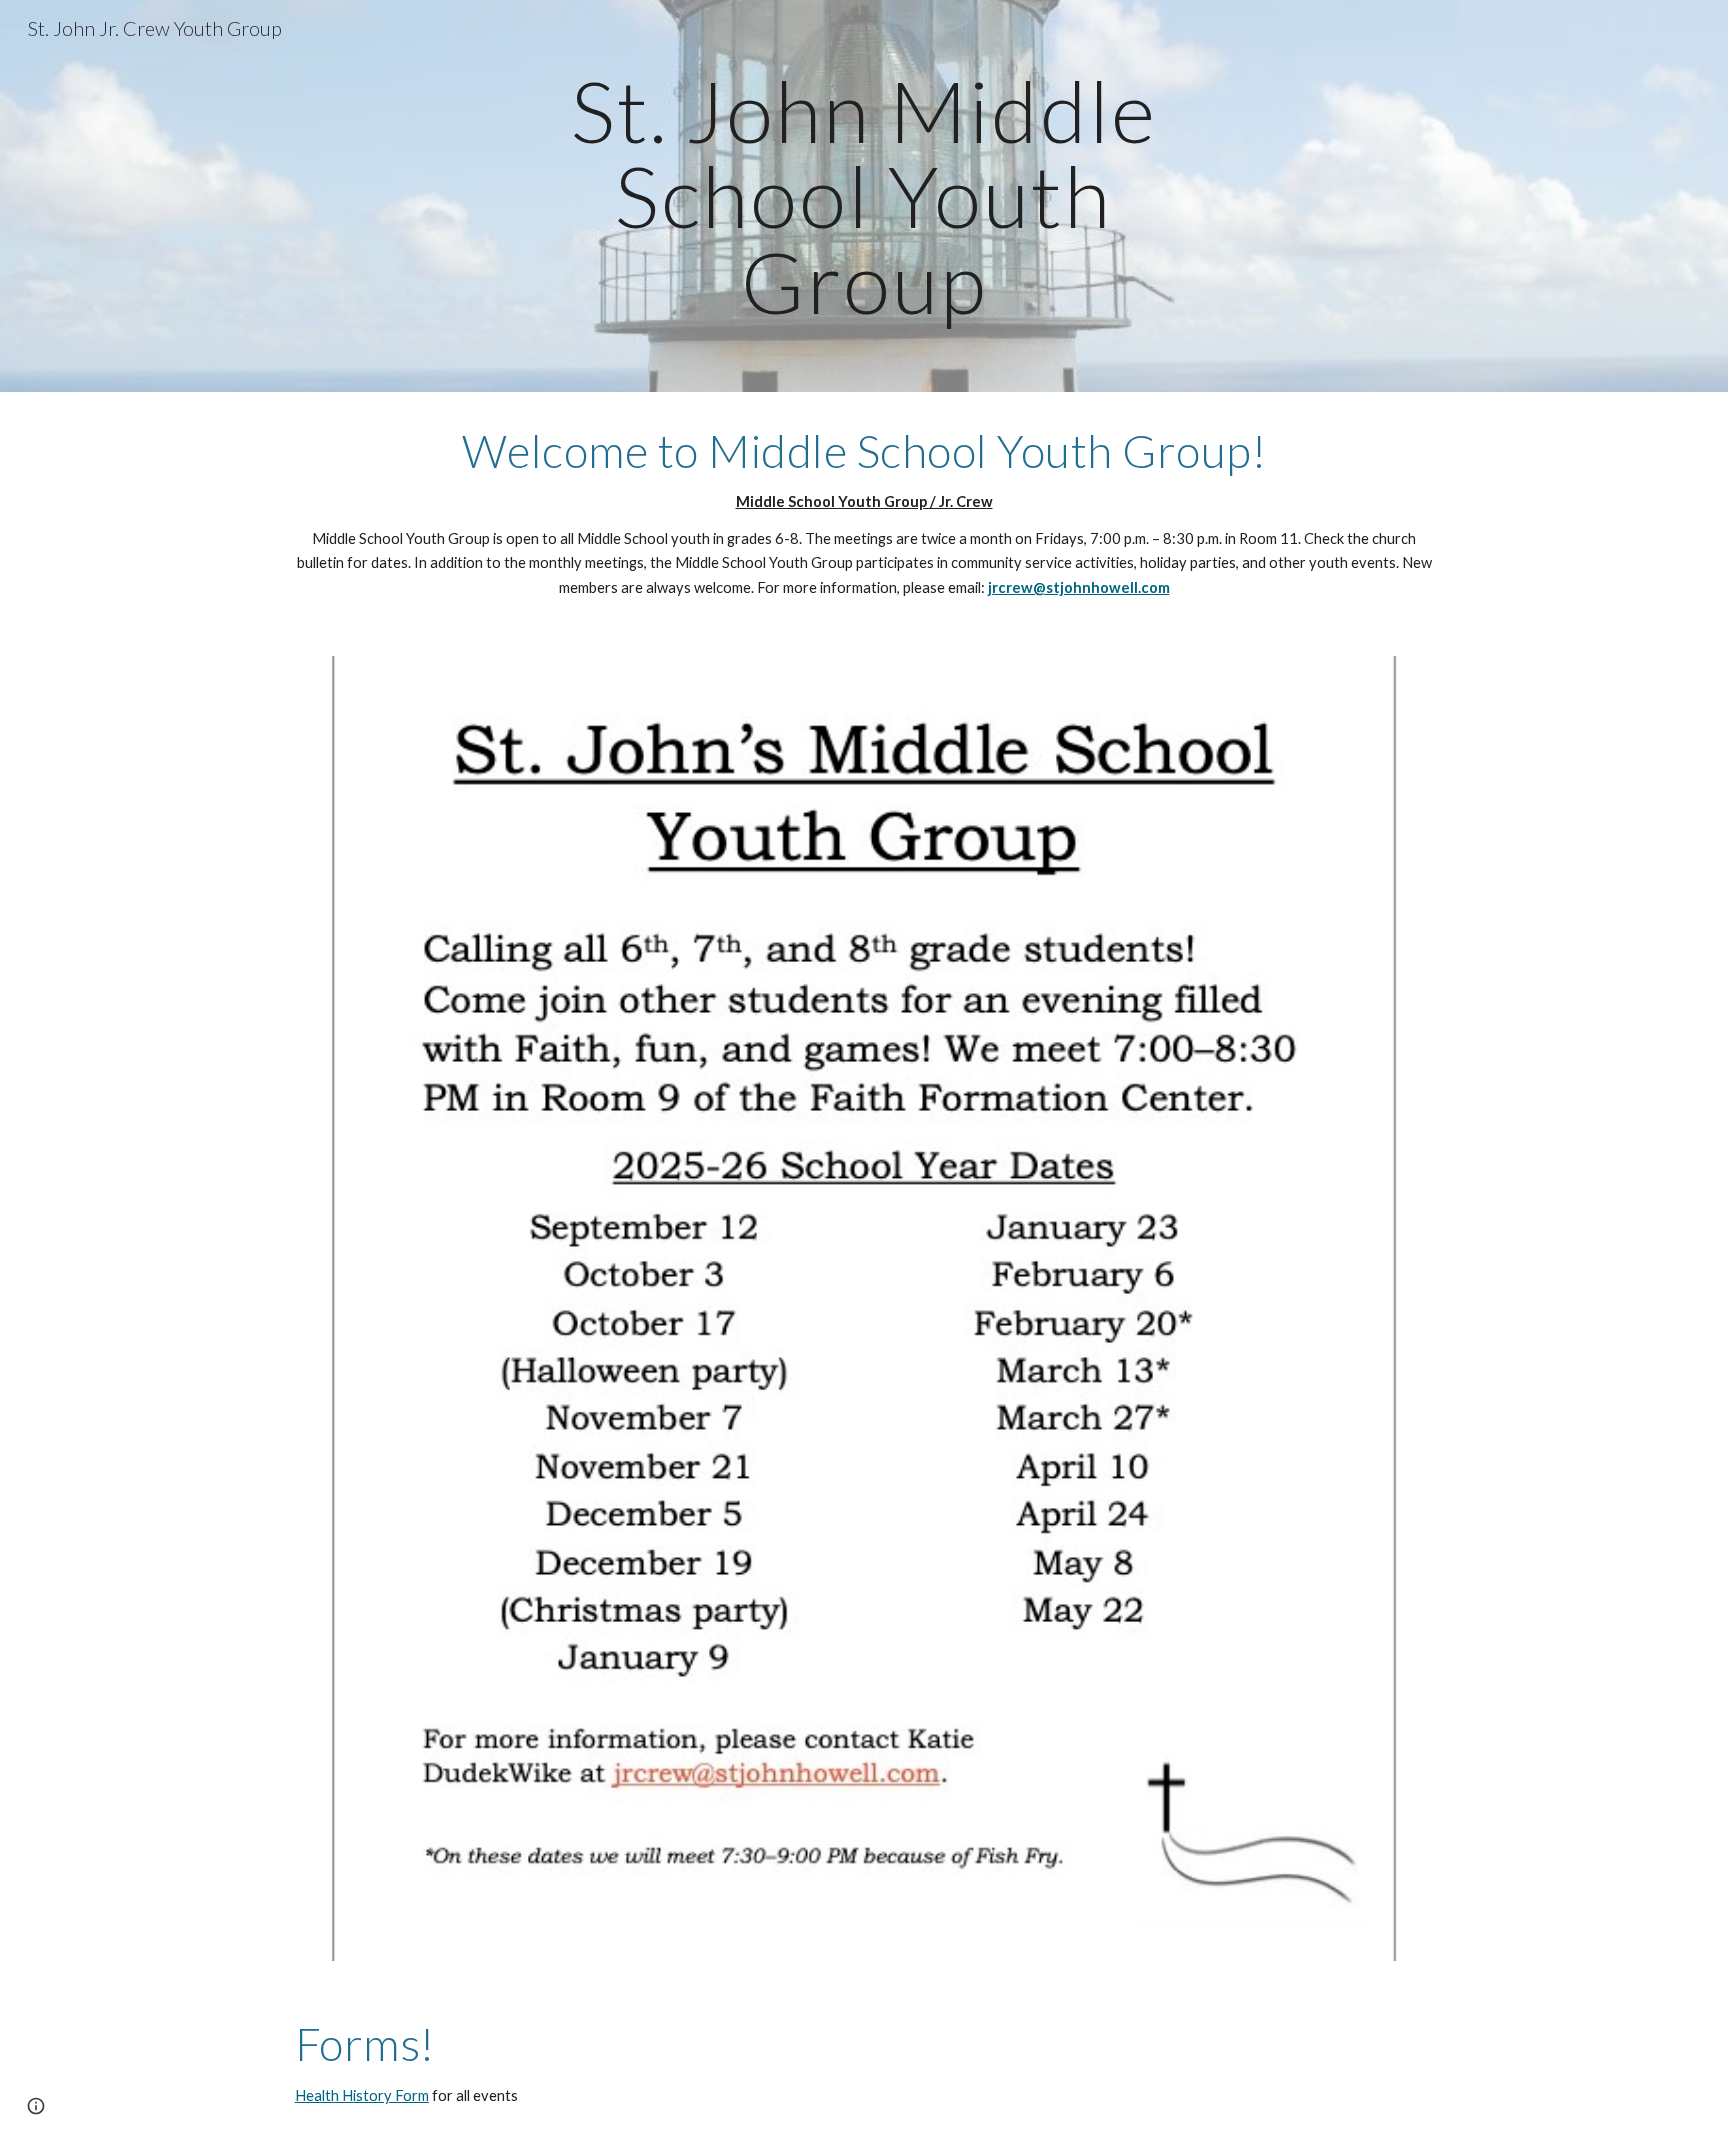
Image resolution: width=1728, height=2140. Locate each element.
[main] (864, 196)
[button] (36, 2106)
